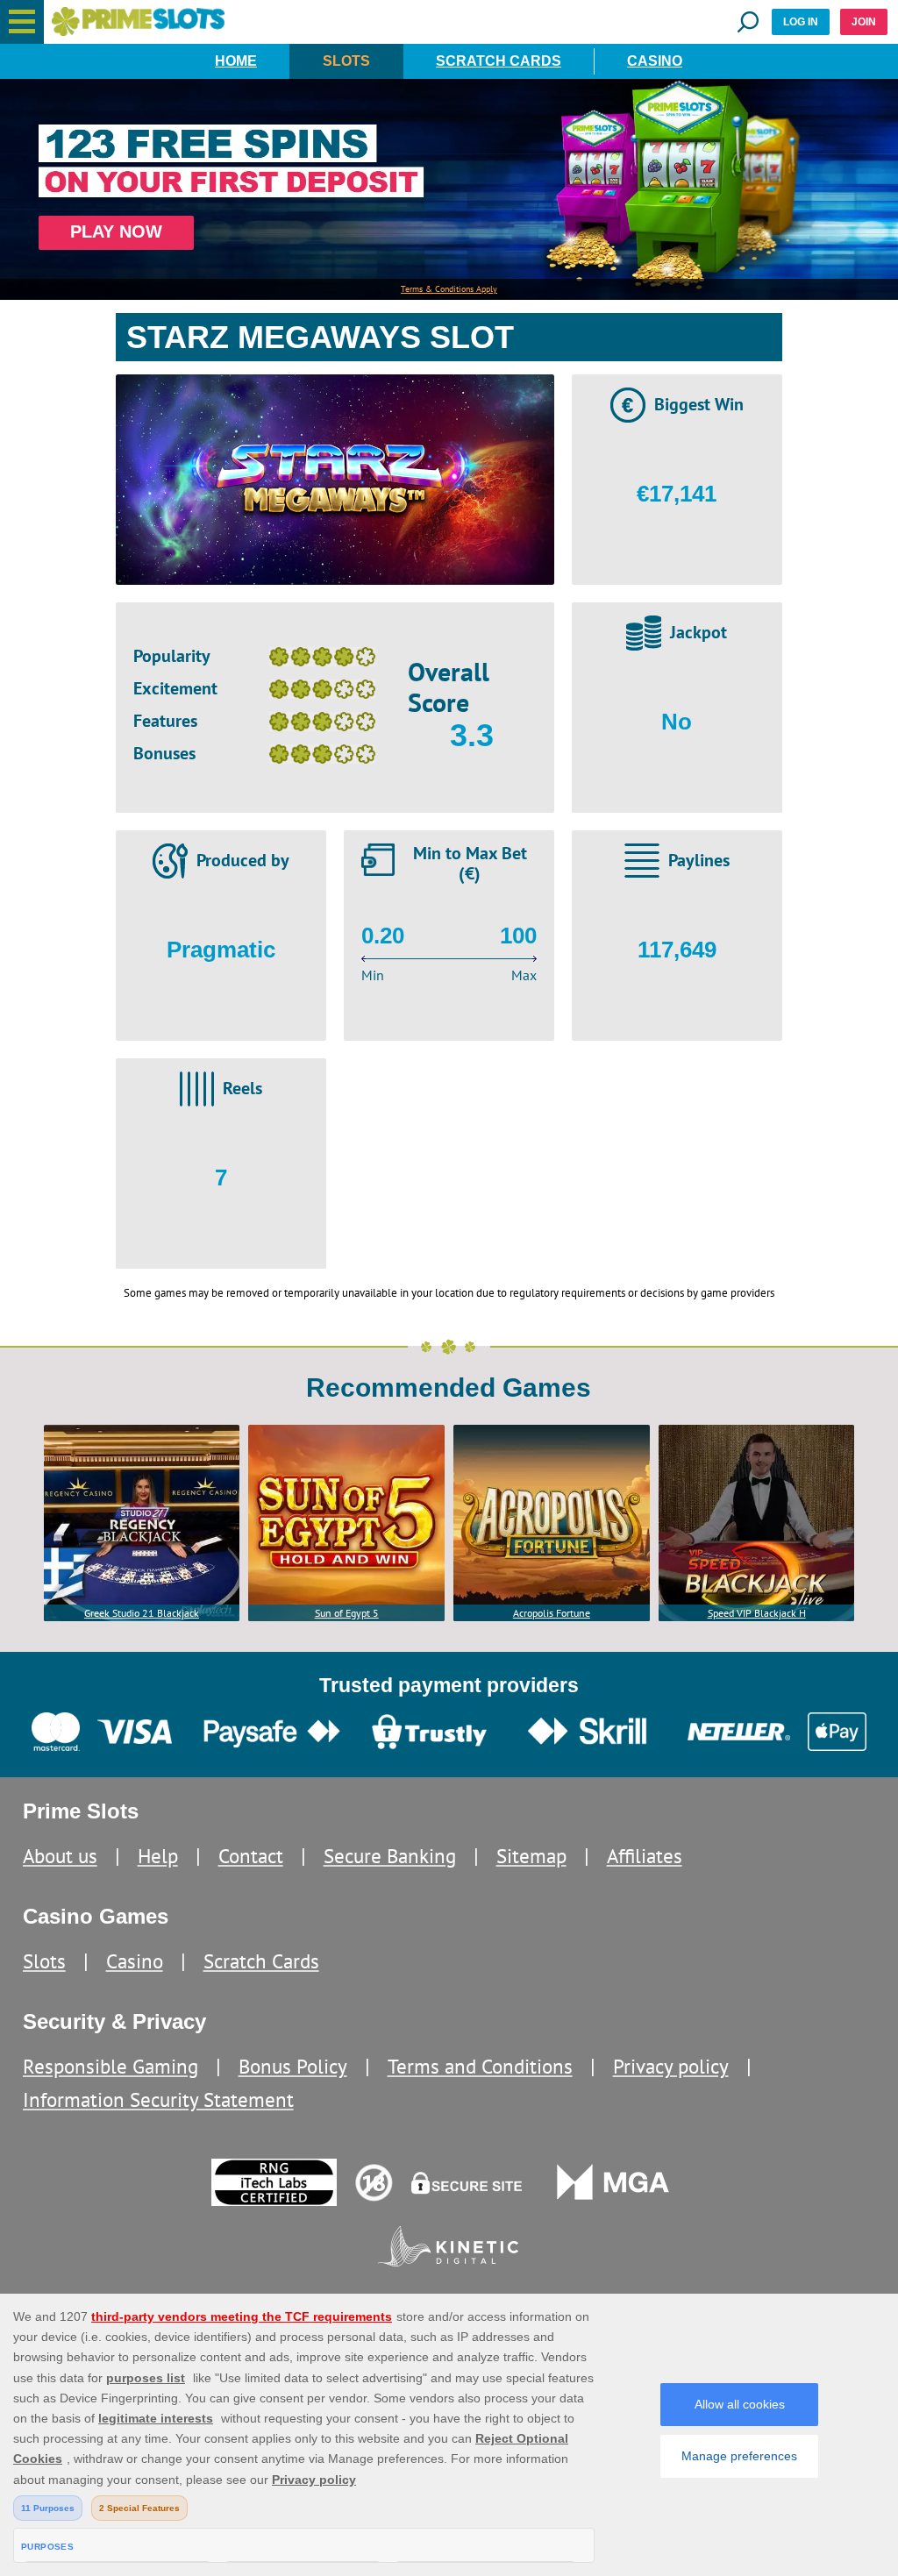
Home (236, 61)
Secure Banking (390, 1856)
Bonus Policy (293, 2066)
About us (60, 1856)
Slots (346, 61)
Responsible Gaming (110, 2066)
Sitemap (531, 1856)
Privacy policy (671, 2066)
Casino (655, 61)
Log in (801, 22)
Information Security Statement (158, 2099)
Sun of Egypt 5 (347, 1613)
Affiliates (645, 1856)
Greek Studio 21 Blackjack (142, 1613)
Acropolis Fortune (552, 1613)
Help (158, 1856)
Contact (251, 1856)
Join (864, 22)
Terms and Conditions (480, 2066)
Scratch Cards (499, 61)
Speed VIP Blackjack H (757, 1613)
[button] (22, 22)
